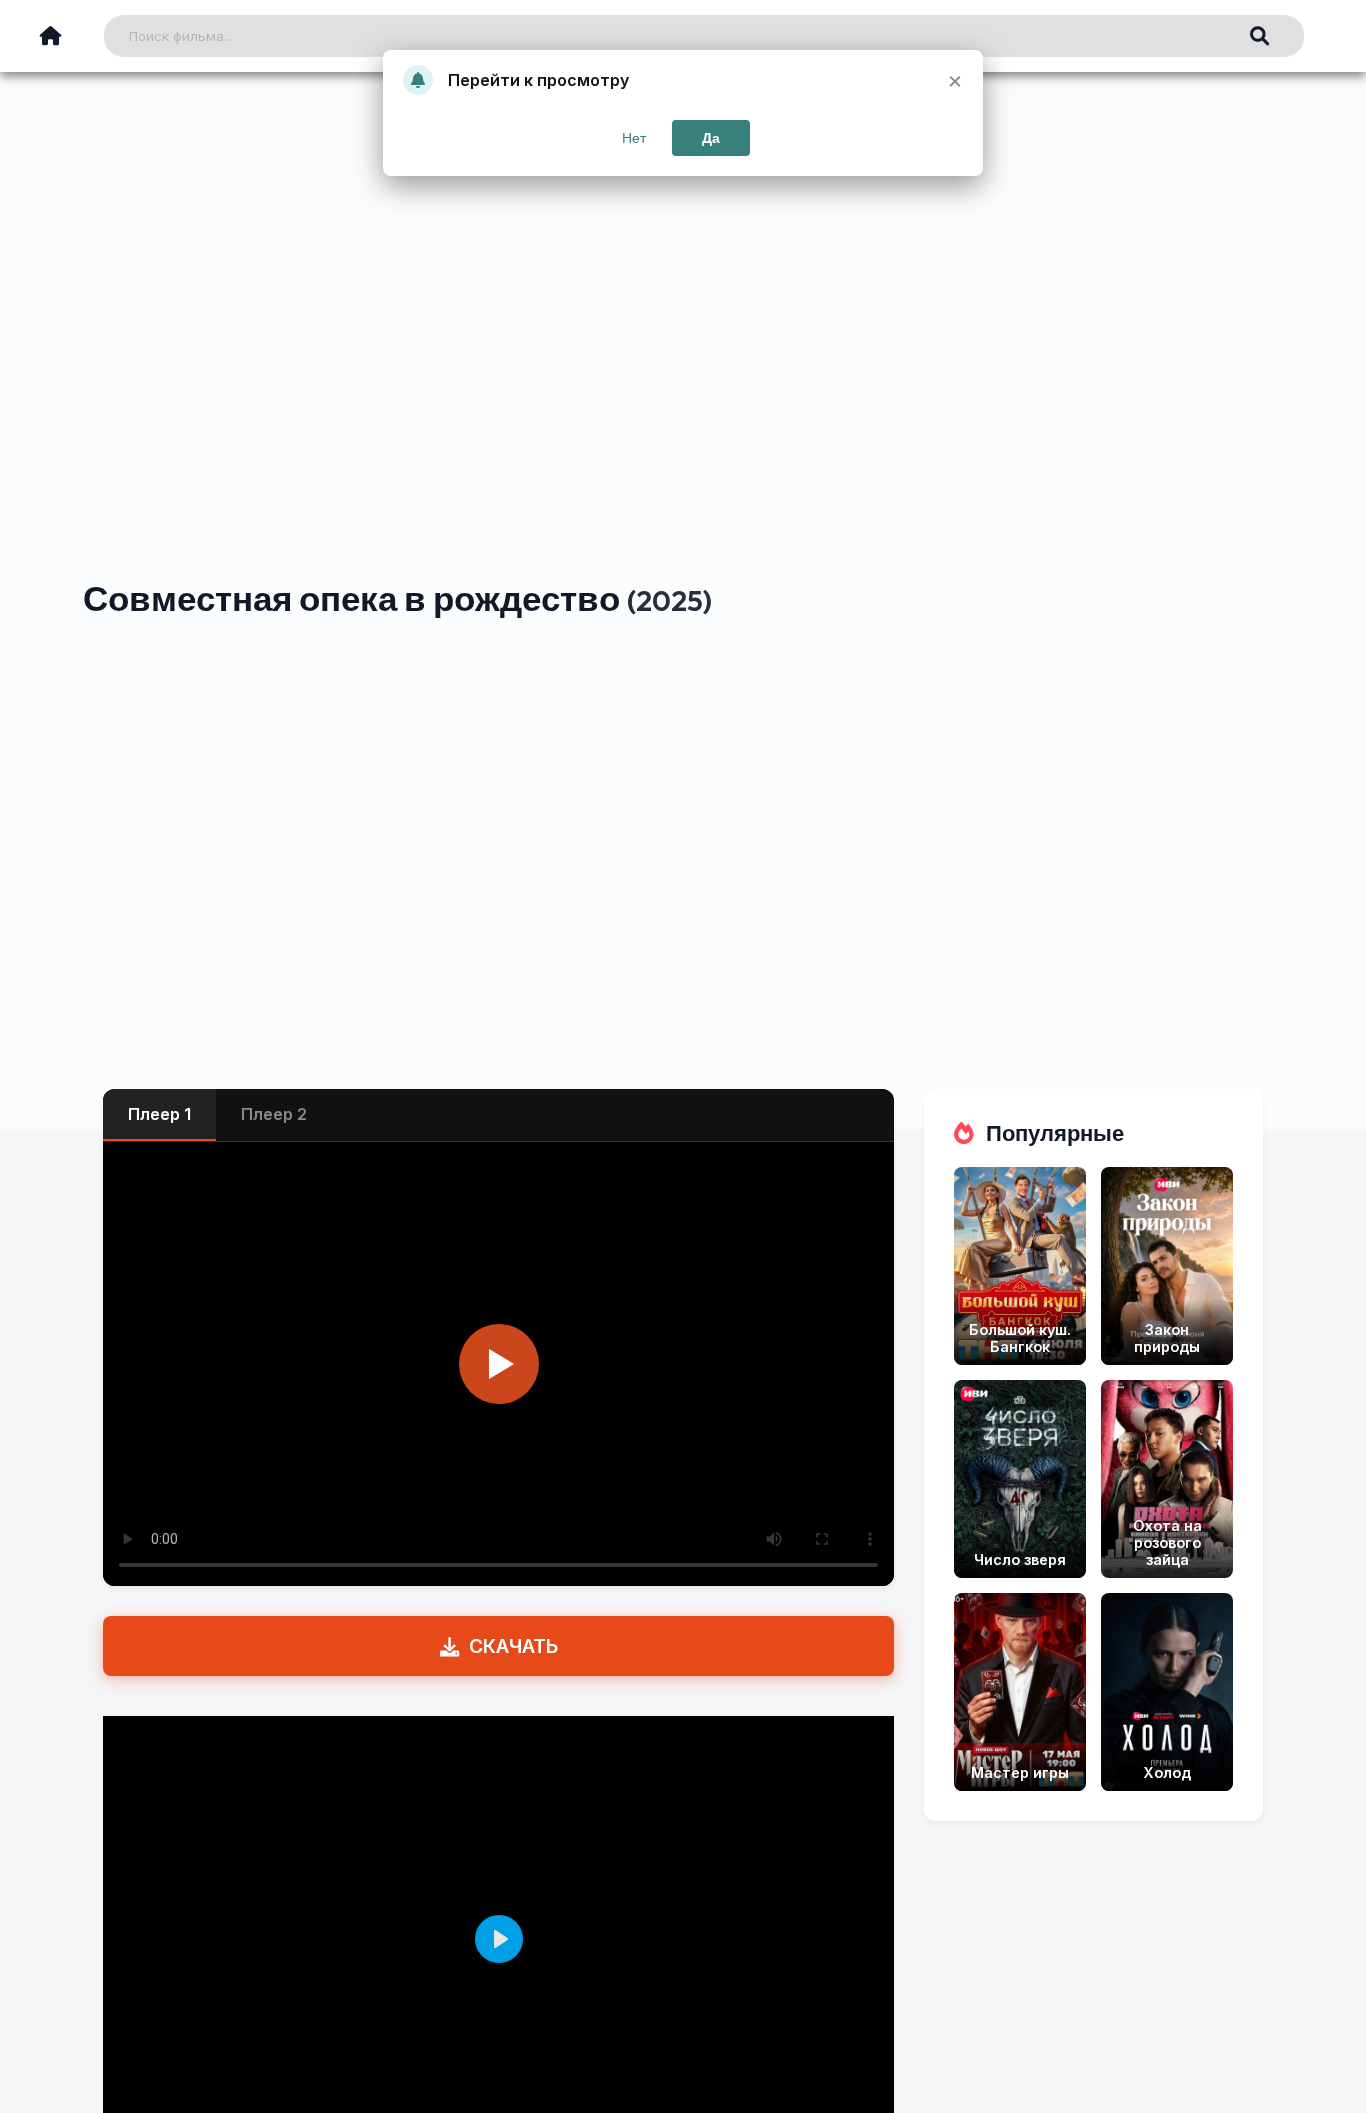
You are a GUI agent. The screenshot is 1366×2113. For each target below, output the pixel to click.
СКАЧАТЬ (513, 1646)
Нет (634, 138)
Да (711, 138)
